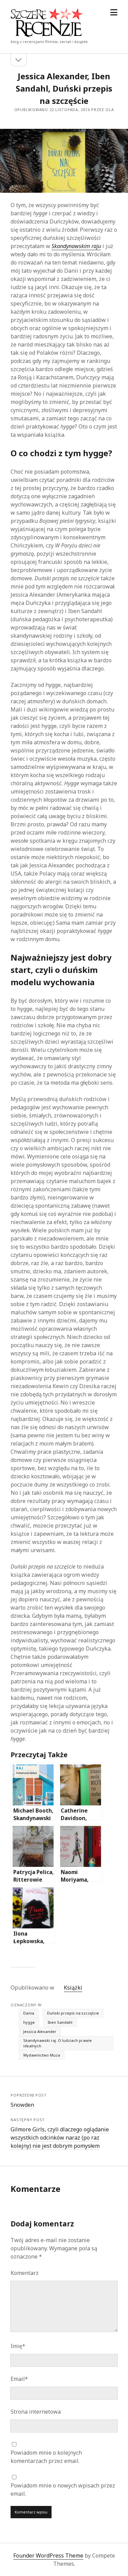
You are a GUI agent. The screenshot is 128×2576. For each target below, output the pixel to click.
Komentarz (25, 2273)
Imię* (18, 2346)
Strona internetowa (36, 2412)
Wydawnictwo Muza (42, 2055)
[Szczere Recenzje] (47, 35)
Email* (19, 2379)
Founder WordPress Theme (48, 2555)
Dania (29, 2013)
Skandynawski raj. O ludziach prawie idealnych (58, 2043)
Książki (73, 1988)
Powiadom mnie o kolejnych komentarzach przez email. (46, 2457)
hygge (29, 2022)
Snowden (22, 2105)
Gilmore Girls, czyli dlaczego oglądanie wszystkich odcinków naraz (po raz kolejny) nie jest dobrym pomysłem (60, 2138)
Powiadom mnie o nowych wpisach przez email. (63, 2490)
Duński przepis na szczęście (73, 2013)
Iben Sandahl (60, 2022)
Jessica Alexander (40, 2031)
